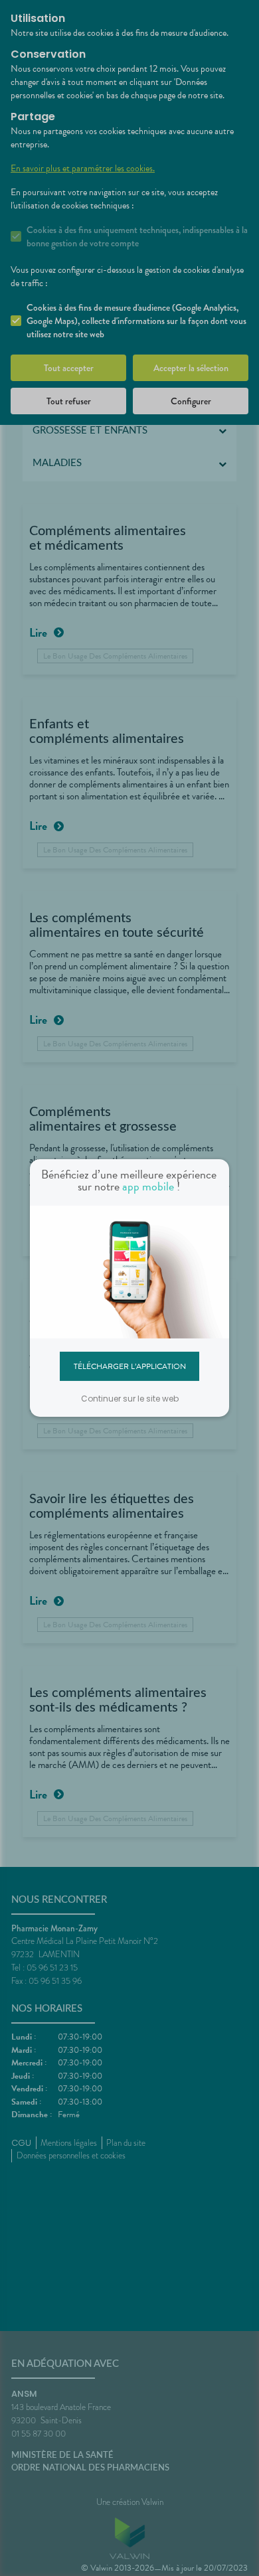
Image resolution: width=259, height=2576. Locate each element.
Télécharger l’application (130, 1366)
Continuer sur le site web (130, 1399)
